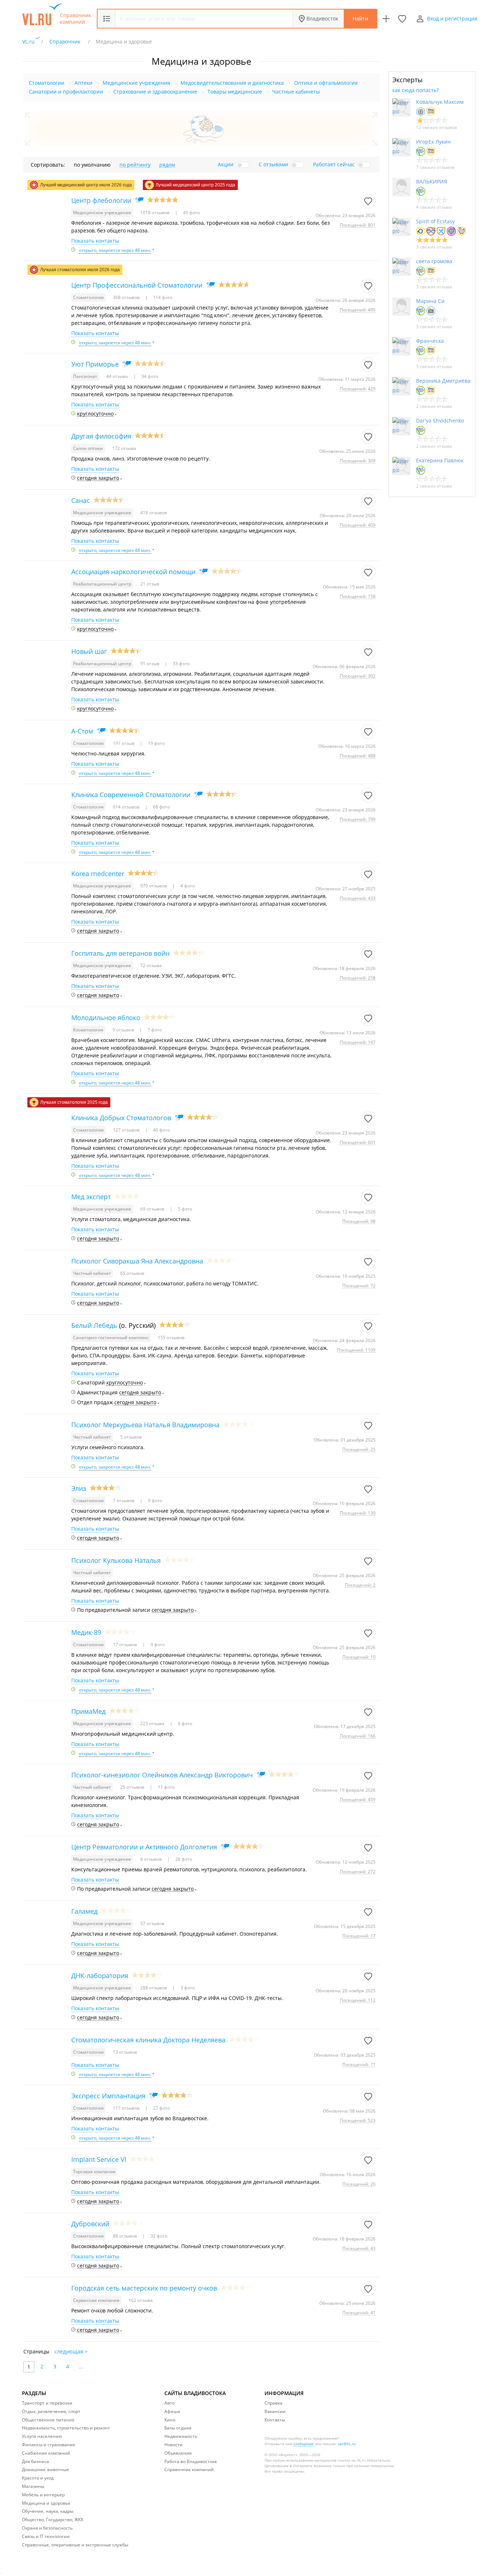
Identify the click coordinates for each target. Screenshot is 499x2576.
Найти (360, 18)
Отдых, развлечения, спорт (51, 2411)
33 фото (181, 664)
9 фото (155, 1501)
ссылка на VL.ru (352, 2460)
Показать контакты (95, 241)
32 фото (158, 2236)
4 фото (187, 886)
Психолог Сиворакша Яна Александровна (137, 1261)
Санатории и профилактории (66, 92)
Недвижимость (181, 2436)
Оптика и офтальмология (326, 83)
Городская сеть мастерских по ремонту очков (144, 2288)
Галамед (84, 1911)
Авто (169, 2403)
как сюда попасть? (416, 90)
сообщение (304, 2444)
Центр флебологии (101, 200)
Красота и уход (38, 2478)
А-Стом (82, 731)
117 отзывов (127, 2108)
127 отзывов (127, 1130)
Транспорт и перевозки (47, 2403)
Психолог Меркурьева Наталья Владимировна (145, 1425)
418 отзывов (154, 513)
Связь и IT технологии (46, 2536)
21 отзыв (150, 584)
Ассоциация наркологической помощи (133, 572)
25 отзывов (133, 1787)
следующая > (71, 2351)
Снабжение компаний (46, 2453)
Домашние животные (45, 2469)
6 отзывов (152, 1859)
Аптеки (83, 83)
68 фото (161, 807)
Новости (174, 2445)
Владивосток (322, 18)
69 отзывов (153, 1209)
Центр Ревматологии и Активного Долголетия (144, 1847)
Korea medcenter (98, 874)
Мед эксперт (91, 1197)
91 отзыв (150, 664)
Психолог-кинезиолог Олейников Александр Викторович (162, 1775)
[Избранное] (402, 19)
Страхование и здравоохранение (155, 92)
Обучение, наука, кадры (48, 2511)
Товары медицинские (235, 92)
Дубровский (90, 2224)
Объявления (178, 2453)
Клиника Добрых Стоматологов (121, 1118)
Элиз (79, 1488)
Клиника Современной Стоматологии (131, 795)
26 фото (183, 1859)
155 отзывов (171, 1338)
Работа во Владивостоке (191, 2461)
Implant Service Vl (99, 2159)
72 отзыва (151, 965)
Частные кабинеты (296, 92)
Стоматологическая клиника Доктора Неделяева (148, 2040)
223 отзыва (153, 1723)
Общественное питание (48, 2420)
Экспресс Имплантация (108, 2096)
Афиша (172, 2411)
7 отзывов (124, 1501)
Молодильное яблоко (106, 1018)
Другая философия (101, 436)
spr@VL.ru (347, 2444)
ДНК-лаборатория (100, 1975)
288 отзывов (154, 1988)
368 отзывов (127, 297)
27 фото (161, 2108)
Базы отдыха (178, 2428)
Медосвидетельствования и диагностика (232, 83)
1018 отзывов (155, 213)
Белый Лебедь (94, 1325)
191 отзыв (124, 743)
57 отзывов (152, 1923)
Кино (170, 2420)
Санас (81, 500)
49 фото (191, 213)
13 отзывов (125, 2052)
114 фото (162, 297)
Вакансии (275, 2411)
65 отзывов (132, 1273)
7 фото (154, 1030)
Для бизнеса (35, 2461)
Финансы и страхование (49, 2445)
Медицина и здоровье (46, 2503)
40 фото (161, 1130)
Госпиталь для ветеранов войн (120, 953)
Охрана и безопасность (47, 2528)
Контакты (275, 2420)
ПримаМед (88, 1711)
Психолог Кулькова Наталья (116, 1560)
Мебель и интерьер (43, 2495)
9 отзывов (124, 1030)
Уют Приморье (95, 364)
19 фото (156, 743)
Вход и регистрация (452, 18)
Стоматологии (47, 83)
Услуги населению (42, 2436)
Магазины (33, 2486)
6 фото (184, 1723)
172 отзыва (124, 448)
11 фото (166, 1787)
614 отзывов (127, 807)
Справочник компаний (75, 19)
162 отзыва (141, 2300)
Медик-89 (86, 1632)
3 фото (187, 1988)
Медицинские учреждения (136, 83)
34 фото (149, 376)
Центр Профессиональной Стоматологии (137, 285)
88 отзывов (125, 2236)
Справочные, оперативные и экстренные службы (75, 2545)
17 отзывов (125, 1645)
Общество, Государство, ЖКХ (53, 2520)
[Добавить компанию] (386, 19)
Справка (273, 2403)
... (81, 2366)
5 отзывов (131, 1437)
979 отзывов (154, 886)
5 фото (184, 1209)
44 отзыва (118, 376)
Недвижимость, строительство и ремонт (66, 2428)
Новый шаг (89, 651)
